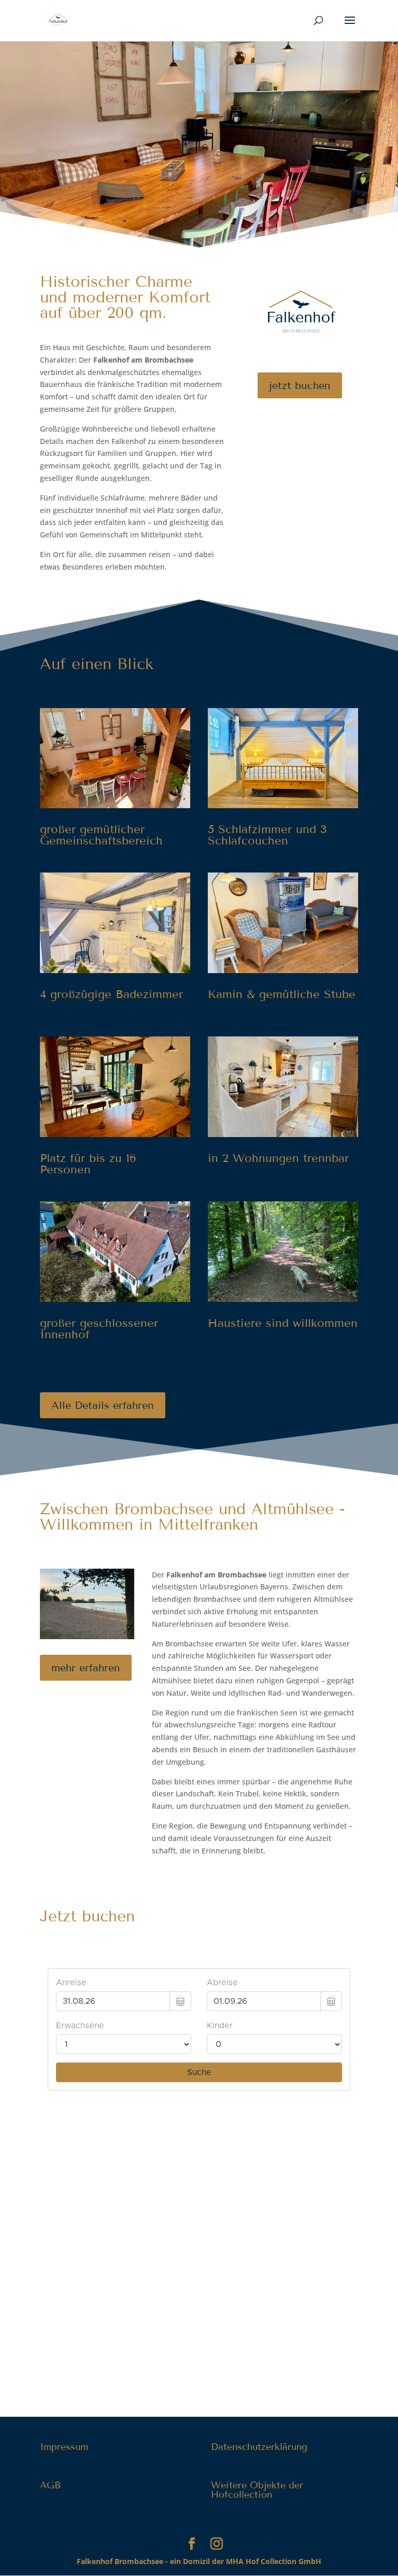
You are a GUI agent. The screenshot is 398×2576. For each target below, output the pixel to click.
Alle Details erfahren (103, 1405)
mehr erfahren (86, 1668)
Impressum (64, 2447)
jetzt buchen (300, 385)
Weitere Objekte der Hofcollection (257, 2490)
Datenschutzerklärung (259, 2447)
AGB (50, 2485)
